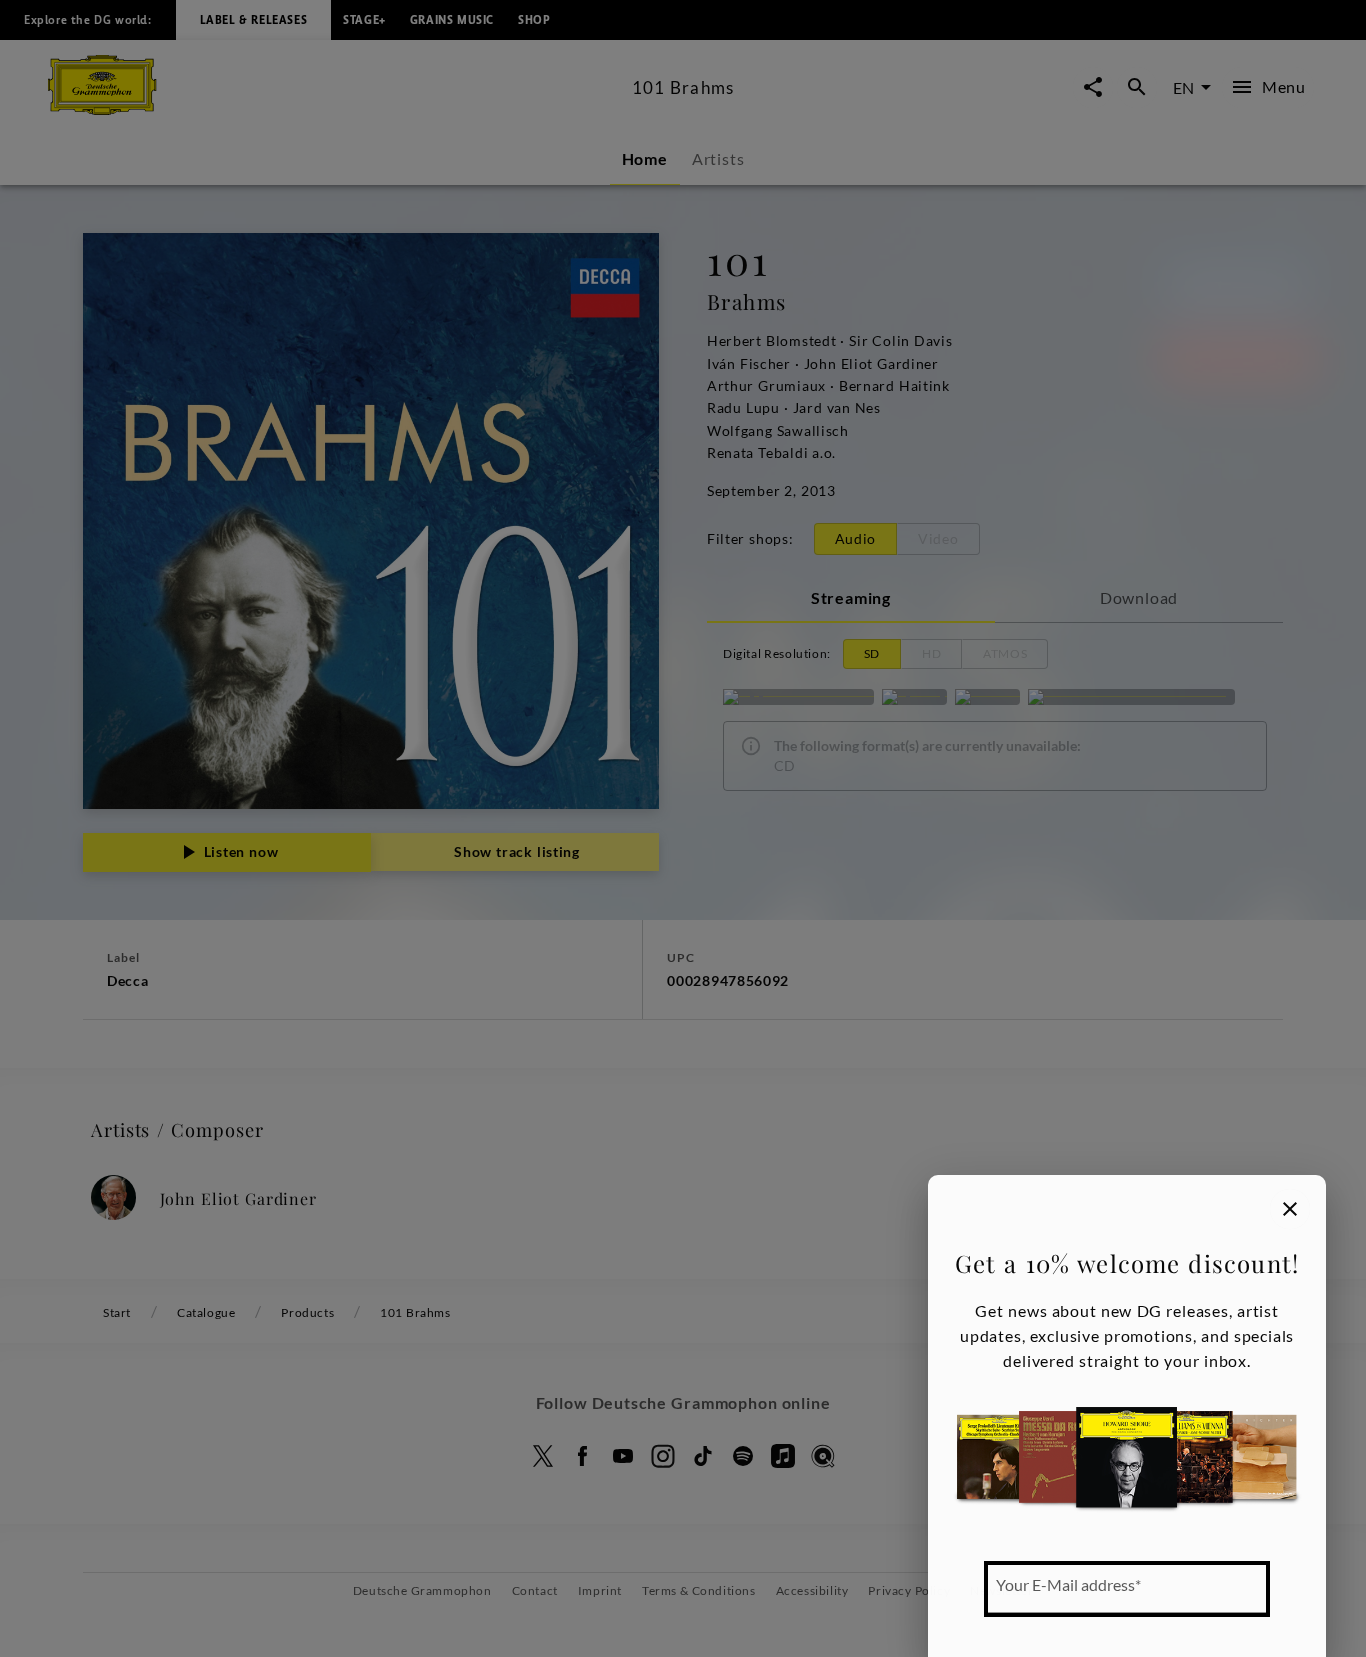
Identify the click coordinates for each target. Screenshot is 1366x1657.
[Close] (1290, 1209)
